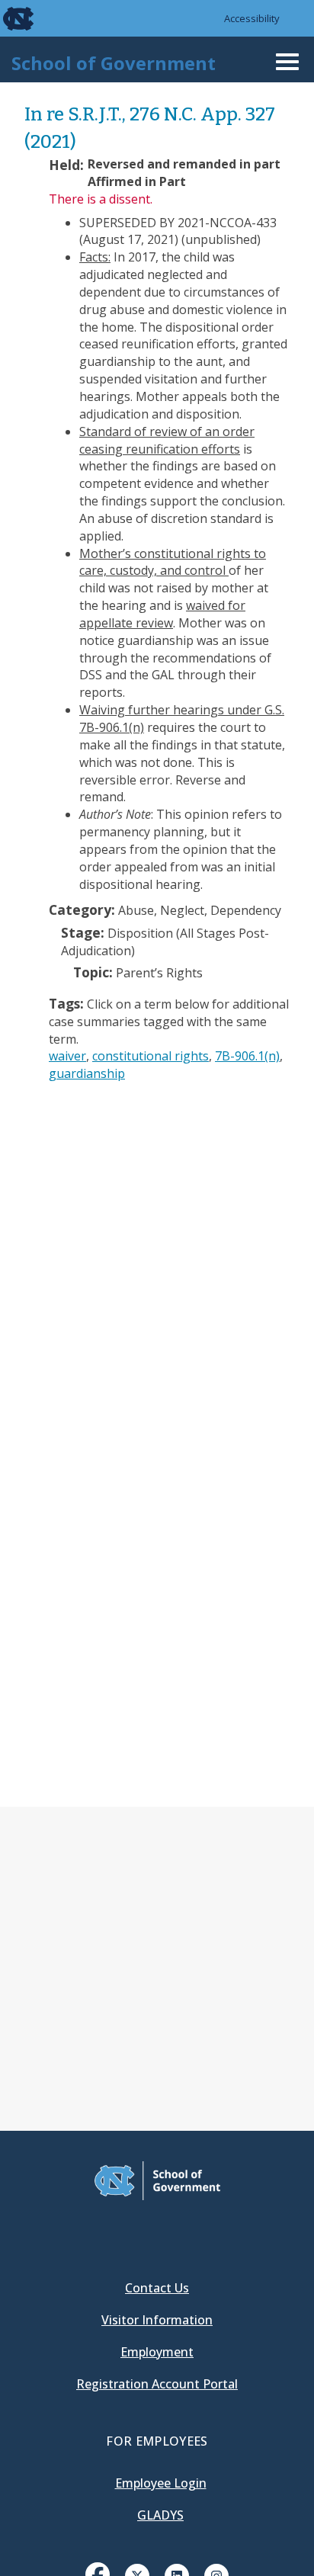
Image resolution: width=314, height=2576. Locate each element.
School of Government (114, 63)
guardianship (87, 1073)
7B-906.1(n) (247, 1056)
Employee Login (161, 2483)
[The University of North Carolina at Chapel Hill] (9, 18)
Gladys (160, 2515)
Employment (157, 2352)
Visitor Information (157, 2320)
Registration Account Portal (157, 2384)
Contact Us (157, 2288)
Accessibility (252, 18)
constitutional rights (151, 1056)
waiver (67, 1056)
